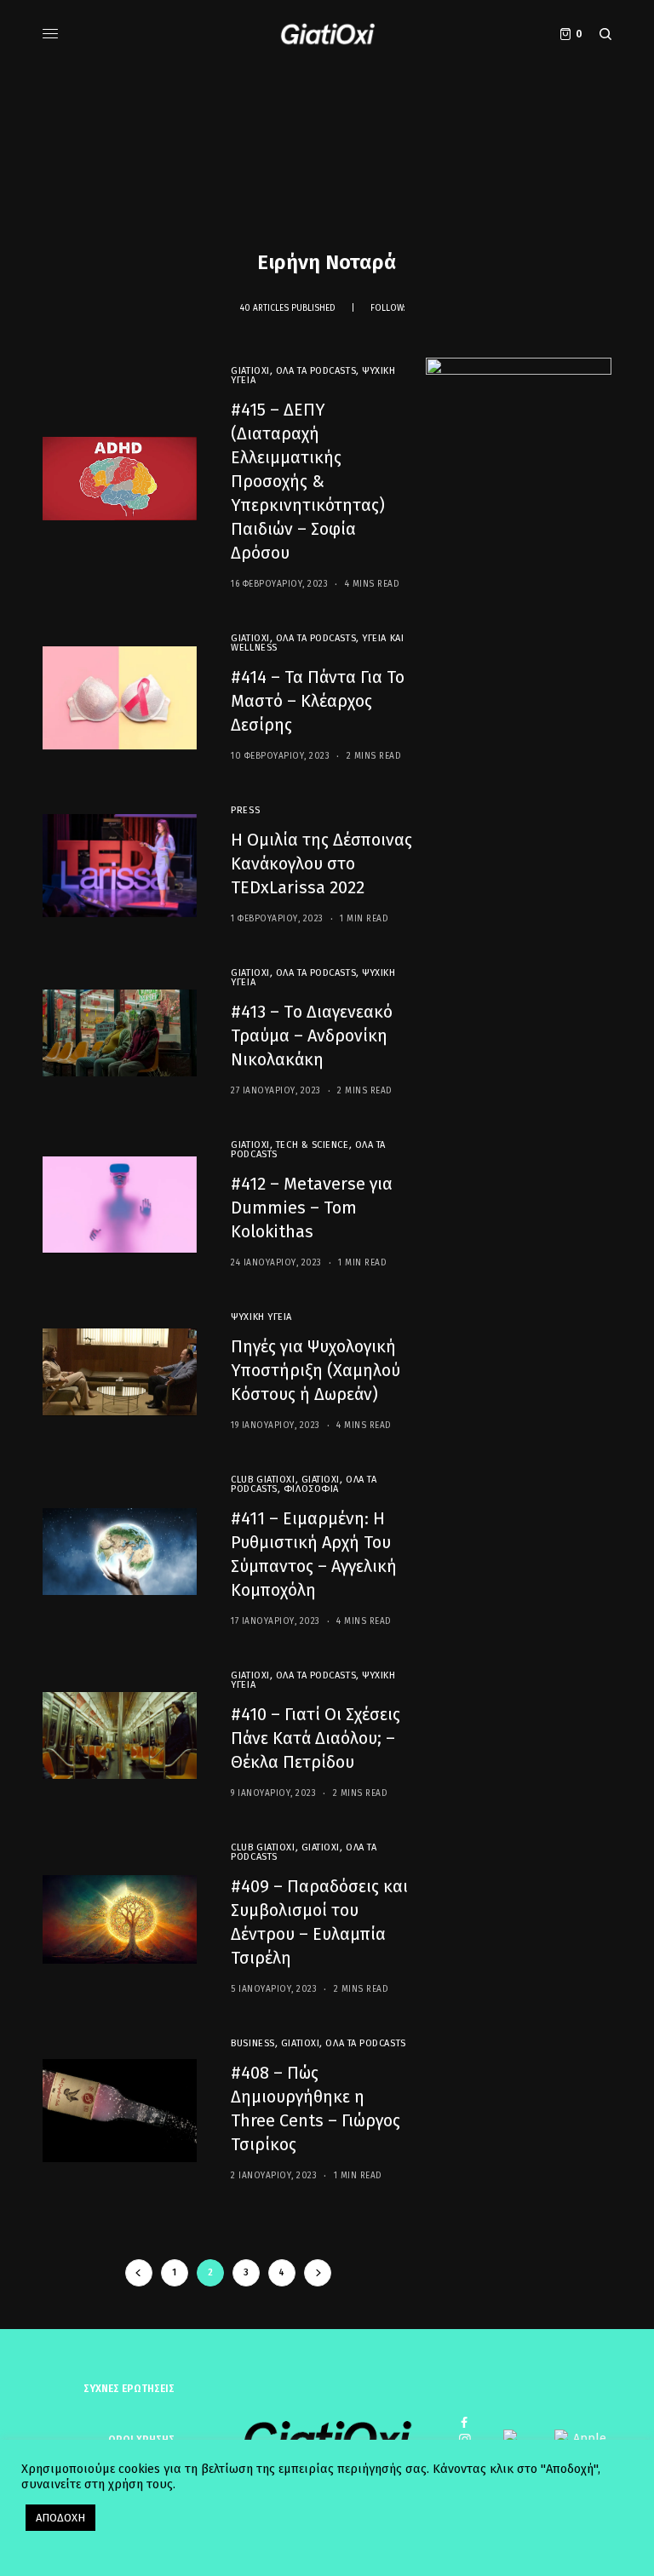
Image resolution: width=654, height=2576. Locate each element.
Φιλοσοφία (311, 1489)
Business (252, 2043)
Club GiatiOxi (263, 1480)
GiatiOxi (250, 371)
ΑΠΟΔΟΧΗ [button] (60, 2518)
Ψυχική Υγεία (261, 1317)
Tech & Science (313, 1145)
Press (245, 810)
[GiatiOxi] (327, 34)
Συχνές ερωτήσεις (129, 2389)
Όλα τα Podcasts (316, 371)
